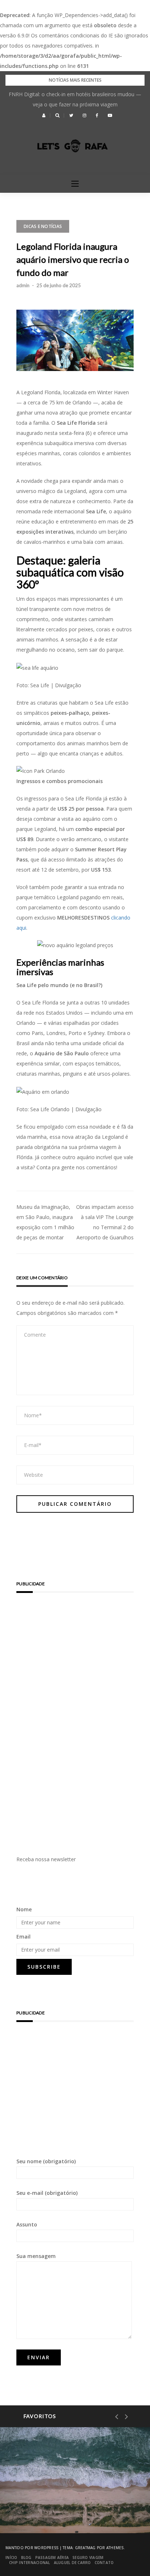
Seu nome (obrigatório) (46, 2161)
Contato (104, 2563)
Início (11, 2557)
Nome (24, 1909)
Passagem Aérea (52, 2557)
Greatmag (85, 2548)
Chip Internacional (30, 2563)
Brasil (36, 2496)
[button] (44, 115)
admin (23, 285)
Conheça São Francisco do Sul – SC (72, 2514)
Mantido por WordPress (32, 2548)
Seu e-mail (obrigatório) (47, 2193)
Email (23, 1937)
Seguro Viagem (88, 2557)
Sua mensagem (36, 2256)
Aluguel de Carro (72, 2563)
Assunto (27, 2224)
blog (26, 2557)
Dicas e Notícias (43, 226)
